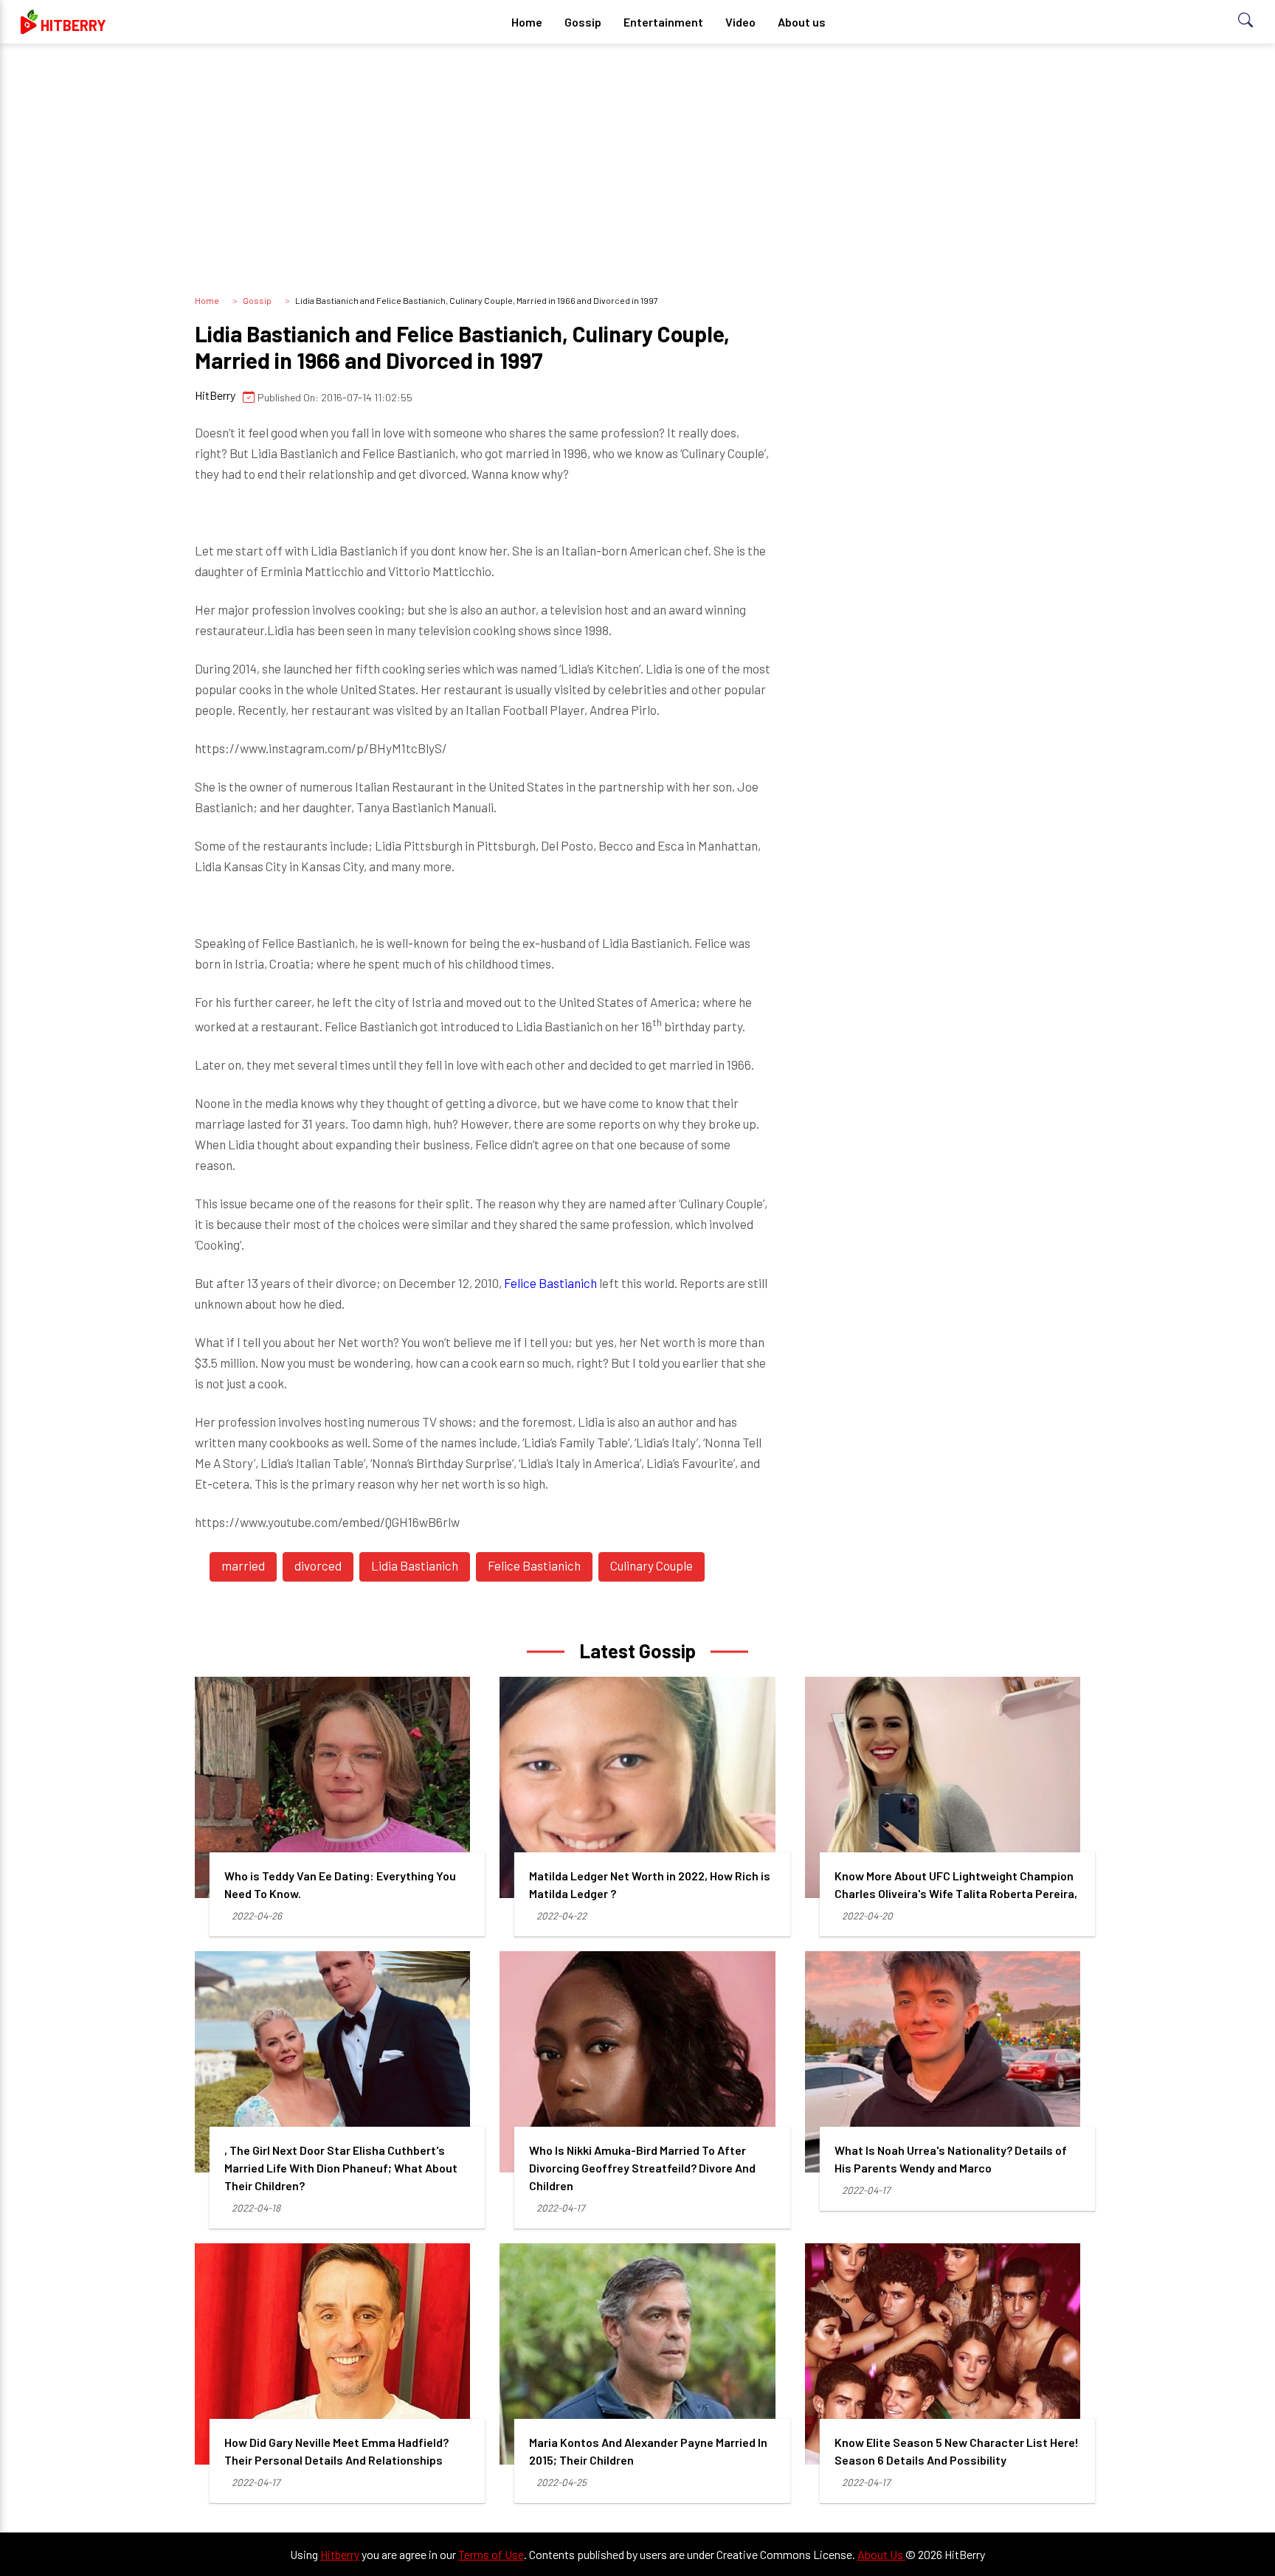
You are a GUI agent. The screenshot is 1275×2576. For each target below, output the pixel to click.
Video (740, 22)
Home (527, 22)
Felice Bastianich (550, 1283)
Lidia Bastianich (415, 1565)
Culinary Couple (652, 1565)
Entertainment (663, 22)
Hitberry (340, 2554)
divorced (318, 1565)
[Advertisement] (637, 170)
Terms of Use (491, 2554)
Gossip (583, 22)
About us (802, 22)
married (243, 1565)
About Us (881, 2554)
